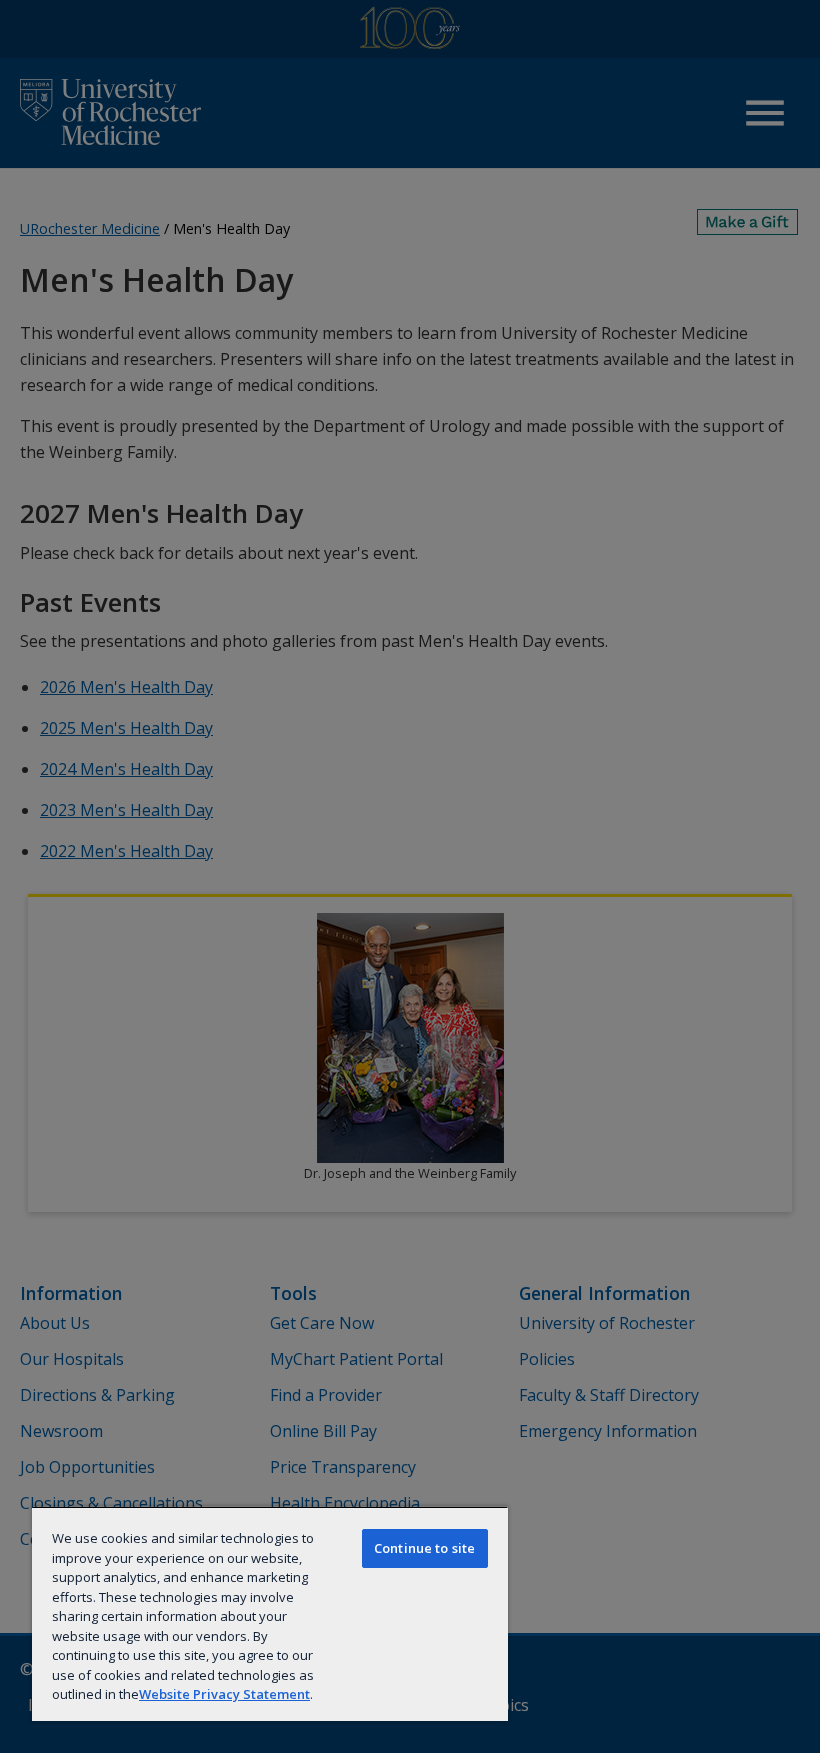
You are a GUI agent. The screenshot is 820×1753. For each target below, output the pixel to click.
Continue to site (424, 1548)
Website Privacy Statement (224, 1694)
